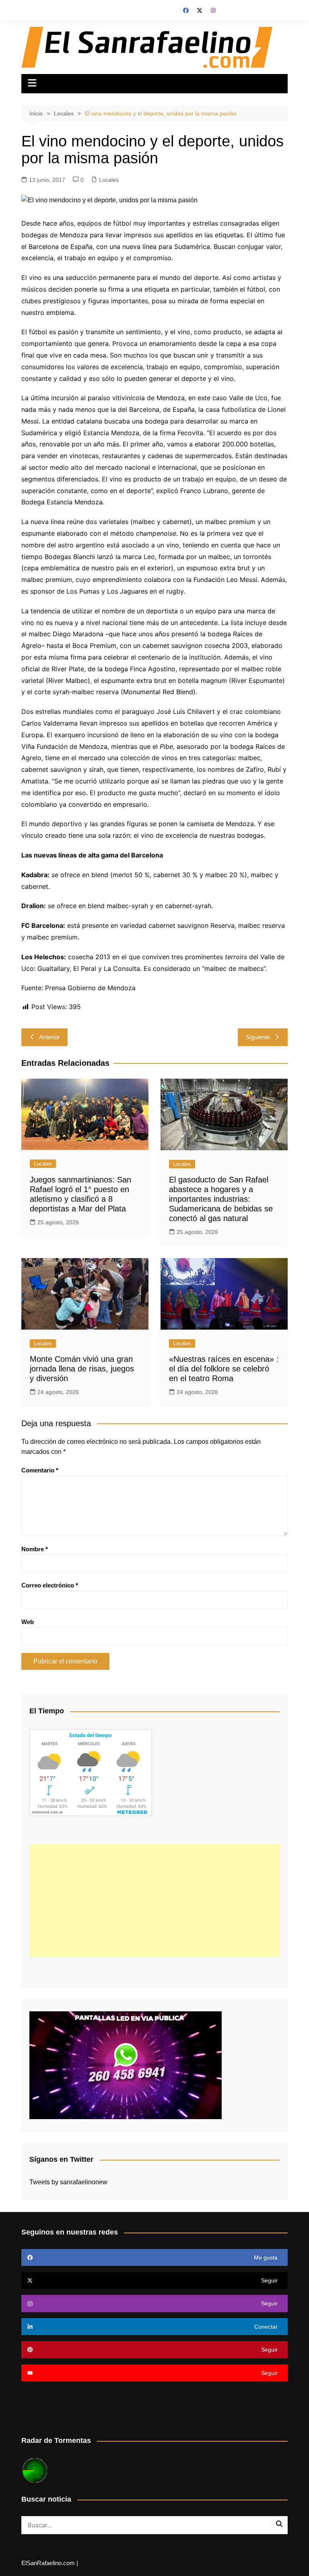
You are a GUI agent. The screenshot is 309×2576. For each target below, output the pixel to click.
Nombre (35, 1549)
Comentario (40, 1470)
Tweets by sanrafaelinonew (68, 2182)
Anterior (49, 1037)
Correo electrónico (50, 1585)
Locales (109, 180)
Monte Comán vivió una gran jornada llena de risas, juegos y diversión (82, 1369)
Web (28, 1622)
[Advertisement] (154, 1901)
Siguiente (258, 1037)
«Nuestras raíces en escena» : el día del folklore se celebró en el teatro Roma (224, 1369)
